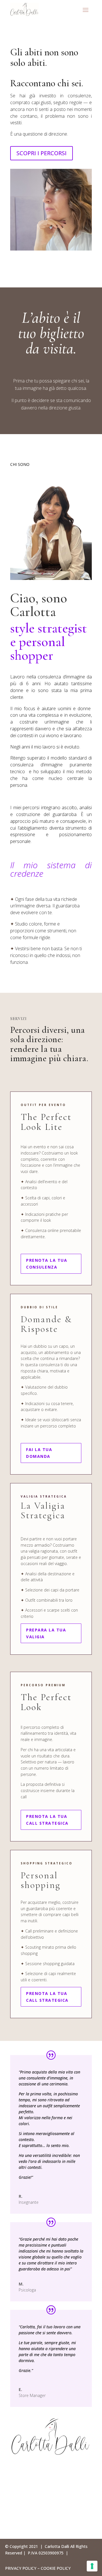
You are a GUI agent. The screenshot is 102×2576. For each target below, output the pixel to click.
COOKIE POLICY (56, 2568)
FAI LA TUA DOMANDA (39, 1453)
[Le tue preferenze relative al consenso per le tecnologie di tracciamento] (92, 2566)
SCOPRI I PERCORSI (42, 153)
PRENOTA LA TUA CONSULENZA (47, 1264)
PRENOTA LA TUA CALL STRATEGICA (47, 1820)
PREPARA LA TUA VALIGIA (46, 1633)
